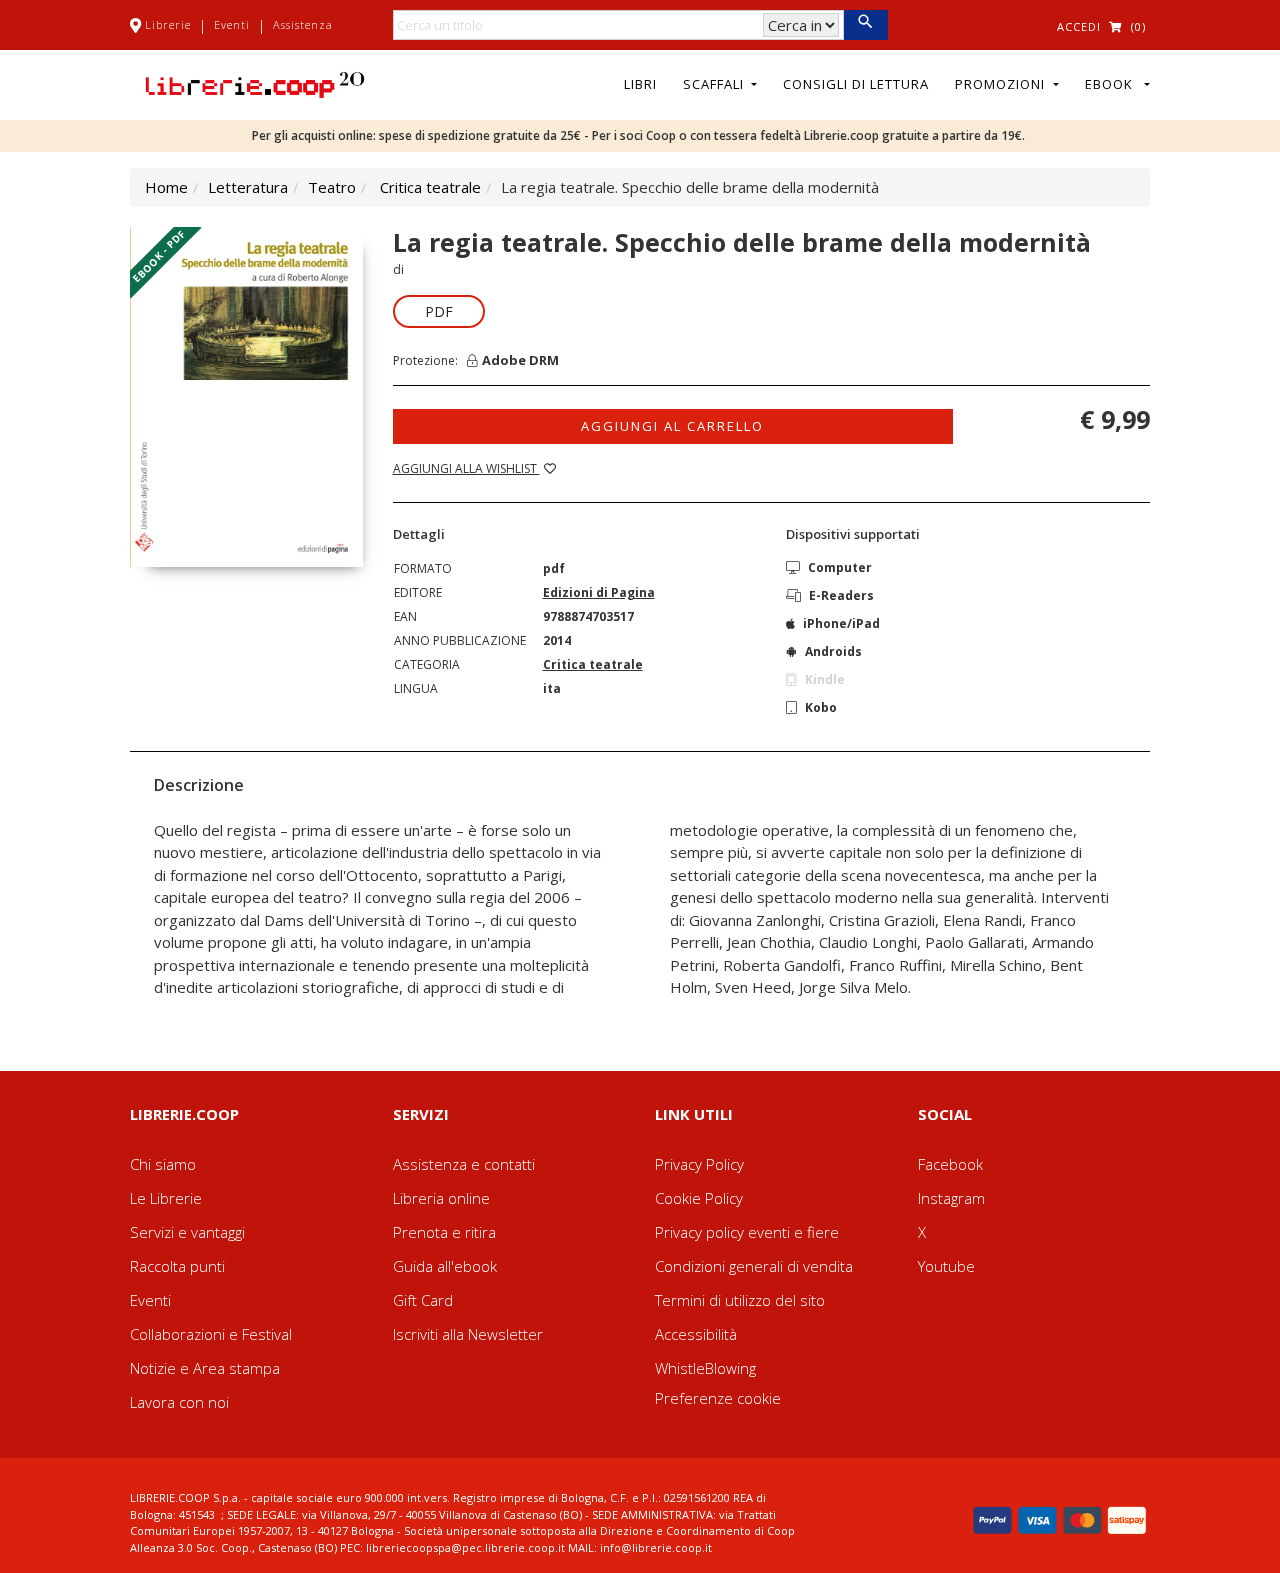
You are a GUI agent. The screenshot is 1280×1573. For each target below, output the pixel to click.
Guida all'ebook (445, 1266)
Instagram (951, 1198)
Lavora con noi (179, 1402)
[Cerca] (865, 25)
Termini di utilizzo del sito (740, 1300)
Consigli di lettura (856, 84)
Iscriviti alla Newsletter (468, 1334)
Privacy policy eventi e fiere (747, 1232)
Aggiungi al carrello (672, 426)
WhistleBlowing (705, 1368)
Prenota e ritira (444, 1232)
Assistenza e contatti (464, 1164)
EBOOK (1113, 84)
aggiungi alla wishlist (466, 468)
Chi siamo (163, 1164)
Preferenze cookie (718, 1398)
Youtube (946, 1266)
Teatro (332, 187)
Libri (640, 84)
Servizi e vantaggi (187, 1232)
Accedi (1079, 26)
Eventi (232, 24)
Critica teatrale (430, 187)
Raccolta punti (177, 1266)
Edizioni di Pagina (599, 592)
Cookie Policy (699, 1198)
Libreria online (441, 1198)
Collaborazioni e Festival (211, 1334)
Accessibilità (696, 1334)
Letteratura (248, 187)
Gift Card (423, 1300)
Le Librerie (166, 1198)
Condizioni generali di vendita (754, 1266)
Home (166, 187)
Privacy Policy (699, 1164)
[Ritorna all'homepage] (255, 83)
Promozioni (1002, 84)
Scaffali (715, 84)
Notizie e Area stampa (205, 1368)
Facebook (950, 1164)
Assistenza (303, 24)
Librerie (168, 24)
